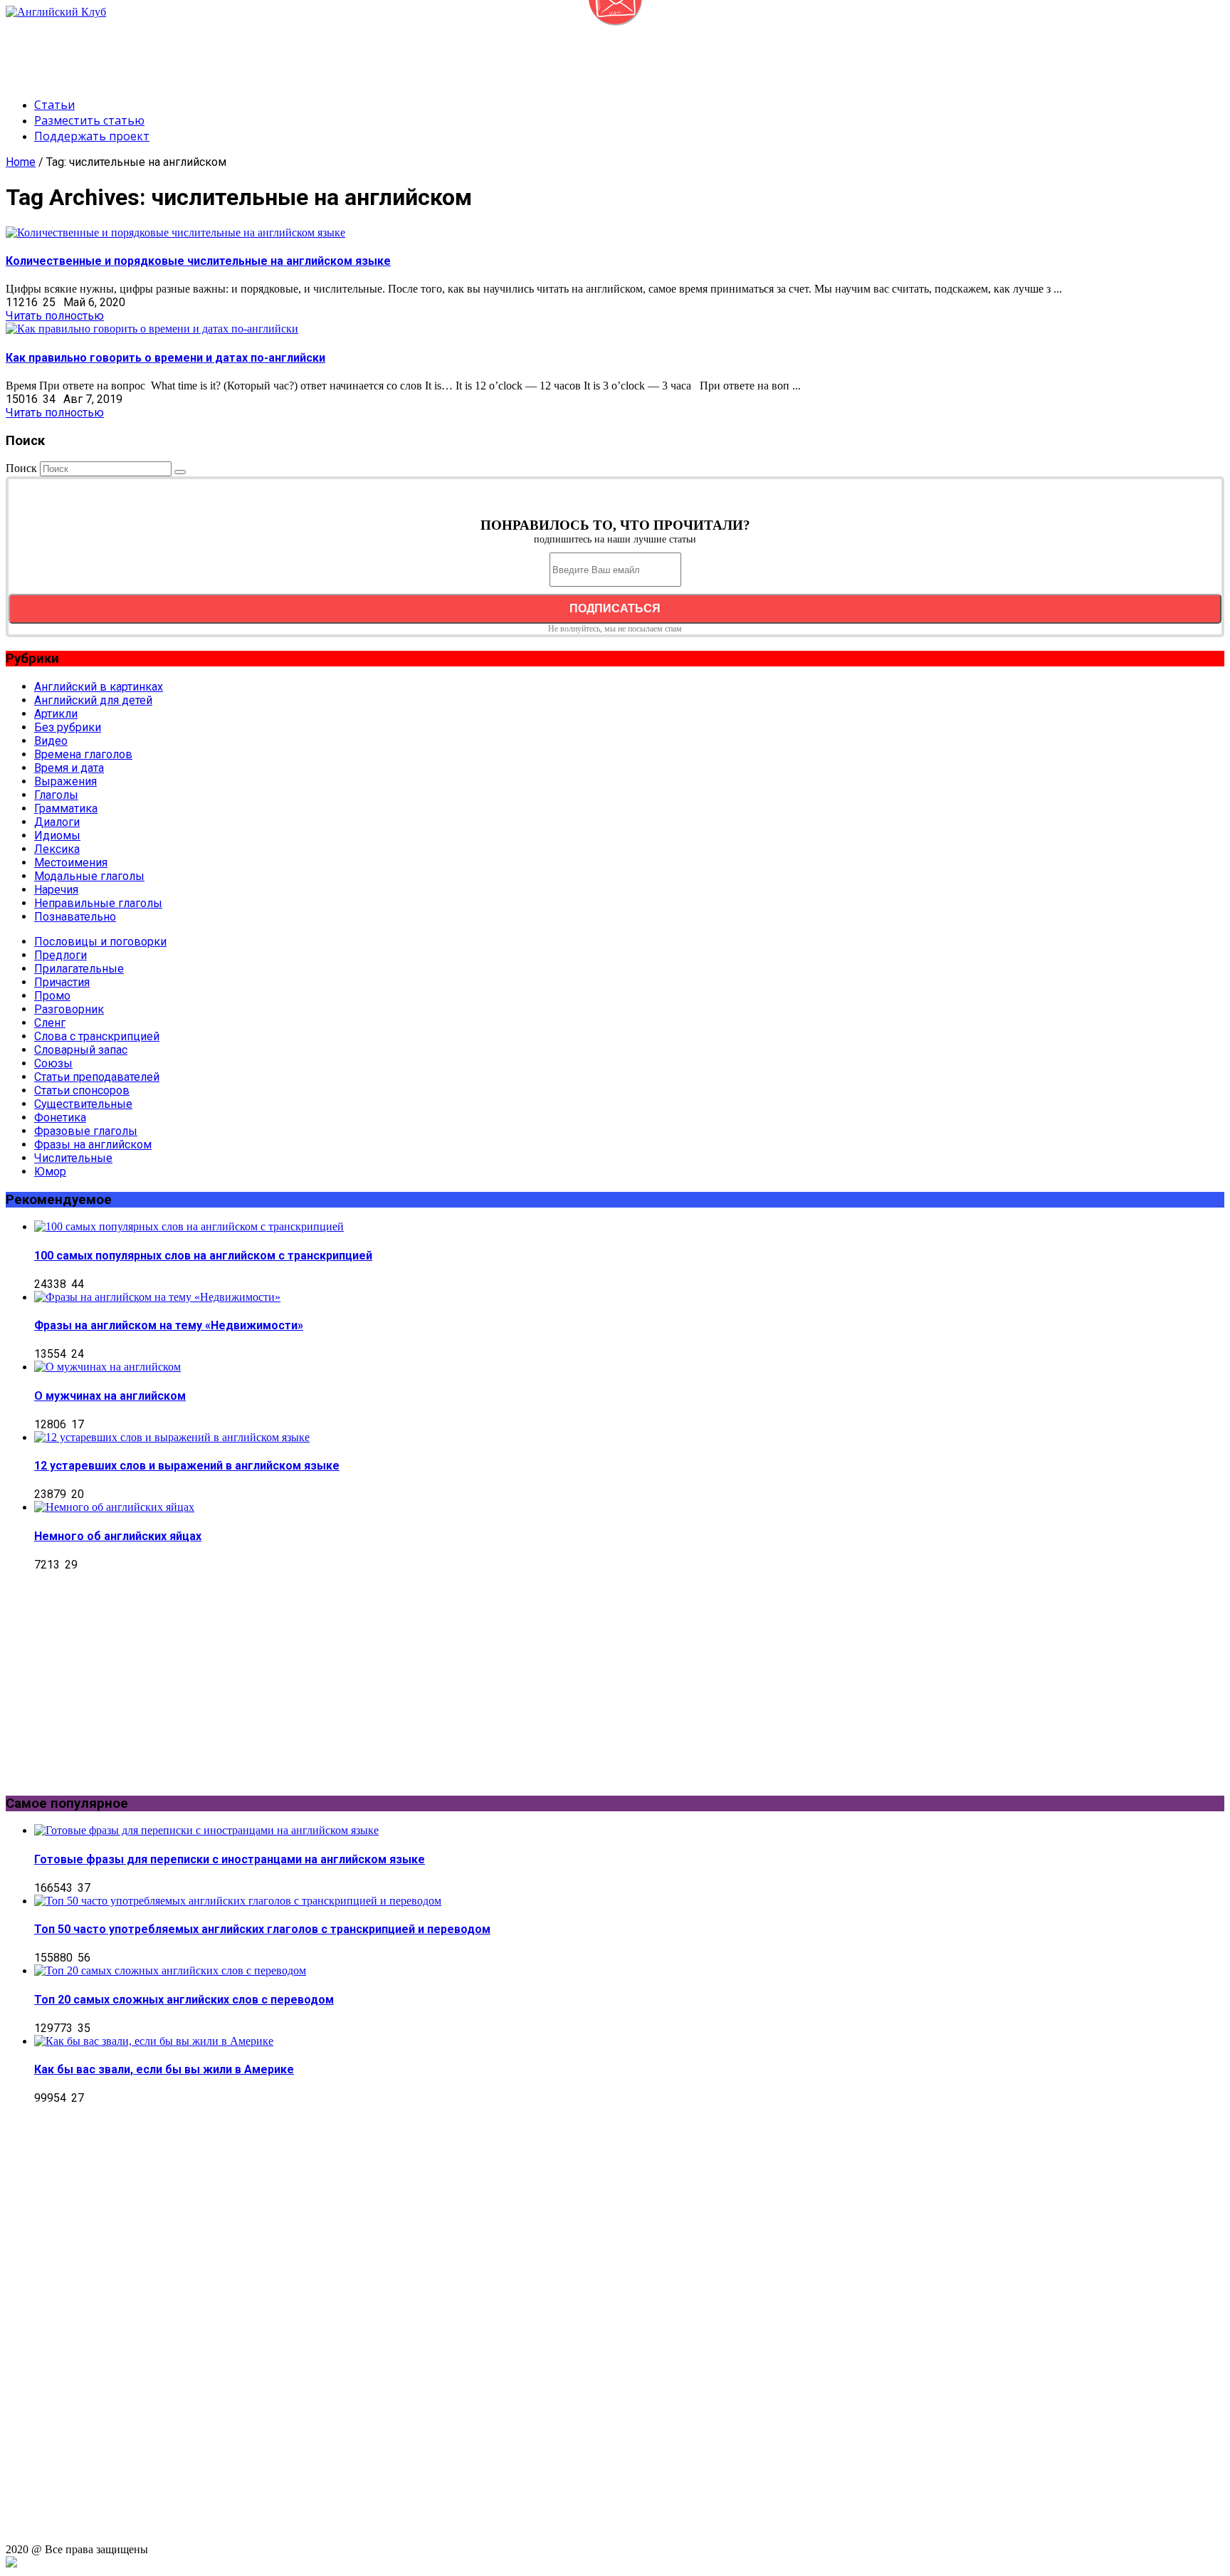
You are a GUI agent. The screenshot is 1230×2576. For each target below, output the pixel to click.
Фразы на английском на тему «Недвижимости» (169, 1325)
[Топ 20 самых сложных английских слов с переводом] (170, 1970)
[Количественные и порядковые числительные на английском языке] (175, 232)
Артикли (56, 714)
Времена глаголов (83, 754)
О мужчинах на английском (110, 1396)
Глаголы (56, 795)
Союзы (53, 1063)
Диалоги (57, 822)
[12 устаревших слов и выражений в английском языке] (172, 1437)
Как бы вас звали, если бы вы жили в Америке (164, 2069)
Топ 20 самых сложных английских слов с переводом (184, 2000)
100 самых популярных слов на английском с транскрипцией (203, 1256)
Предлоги (61, 955)
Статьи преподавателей (97, 1077)
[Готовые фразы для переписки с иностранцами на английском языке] (206, 1830)
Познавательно (75, 917)
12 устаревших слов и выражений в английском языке (187, 1466)
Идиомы (57, 836)
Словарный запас (81, 1050)
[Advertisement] (265, 51)
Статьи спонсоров (82, 1090)
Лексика (57, 849)
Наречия (56, 890)
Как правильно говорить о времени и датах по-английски (165, 358)
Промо (52, 996)
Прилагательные (79, 969)
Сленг (50, 1023)
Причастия (62, 982)
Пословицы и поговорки (100, 942)
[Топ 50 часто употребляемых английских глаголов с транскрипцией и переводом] (238, 1901)
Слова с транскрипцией (97, 1036)
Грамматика (66, 808)
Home (21, 162)
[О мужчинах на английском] (107, 1367)
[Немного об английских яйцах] (114, 1507)
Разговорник (69, 1009)
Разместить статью (89, 120)
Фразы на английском (93, 1145)
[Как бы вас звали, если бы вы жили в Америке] (154, 2041)
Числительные (73, 1158)
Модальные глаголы (89, 876)
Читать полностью (55, 316)
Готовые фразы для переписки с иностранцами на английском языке (230, 1859)
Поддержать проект (92, 136)
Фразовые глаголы (86, 1131)
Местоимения (71, 863)
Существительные (83, 1104)
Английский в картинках (99, 687)
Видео (51, 741)
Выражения (65, 781)
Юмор (50, 1172)
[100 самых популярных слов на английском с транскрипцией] (189, 1226)
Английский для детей (93, 700)
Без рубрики (68, 727)
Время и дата (69, 768)
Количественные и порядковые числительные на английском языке (198, 261)
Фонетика (60, 1117)
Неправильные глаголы (98, 903)
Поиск (21, 468)
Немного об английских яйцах (118, 1536)
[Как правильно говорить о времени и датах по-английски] (152, 329)
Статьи (54, 105)
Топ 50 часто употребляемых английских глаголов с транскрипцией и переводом (262, 1929)
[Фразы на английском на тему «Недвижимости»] (157, 1297)
